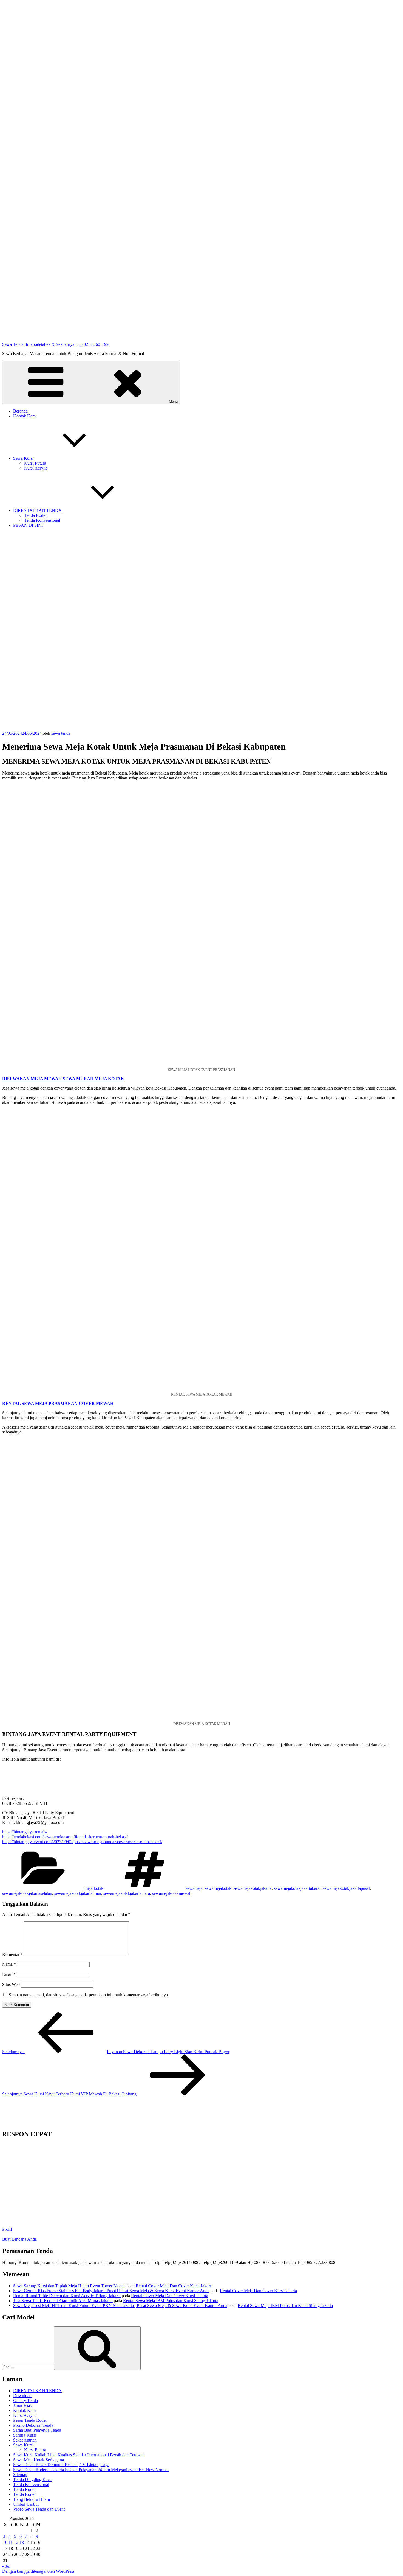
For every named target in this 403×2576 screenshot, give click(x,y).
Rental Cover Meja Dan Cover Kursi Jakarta (174, 2286)
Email (9, 1974)
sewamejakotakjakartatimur (78, 1893)
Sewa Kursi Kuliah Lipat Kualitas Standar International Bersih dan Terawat (78, 2455)
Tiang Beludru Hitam (32, 2499)
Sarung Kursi (25, 2435)
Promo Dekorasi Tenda (33, 2425)
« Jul (6, 2566)
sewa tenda (61, 733)
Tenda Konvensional (42, 520)
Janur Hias (22, 2405)
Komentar (12, 1955)
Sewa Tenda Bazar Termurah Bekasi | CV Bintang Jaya (61, 2465)
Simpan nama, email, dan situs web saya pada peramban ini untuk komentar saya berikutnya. (89, 1995)
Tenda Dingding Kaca (32, 2480)
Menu (173, 401)
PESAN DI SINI (28, 525)
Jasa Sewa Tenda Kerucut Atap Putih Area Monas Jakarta (63, 2301)
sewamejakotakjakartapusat (346, 1888)
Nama (9, 1964)
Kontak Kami (25, 416)
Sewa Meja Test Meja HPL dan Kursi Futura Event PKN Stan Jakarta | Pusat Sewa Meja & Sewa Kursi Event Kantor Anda (120, 2306)
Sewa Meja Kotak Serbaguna (39, 2460)
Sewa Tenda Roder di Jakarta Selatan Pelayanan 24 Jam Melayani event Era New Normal (91, 2470)
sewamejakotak (218, 1888)
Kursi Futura (35, 463)
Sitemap (20, 2475)
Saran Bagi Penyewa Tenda (37, 2430)
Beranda (20, 411)
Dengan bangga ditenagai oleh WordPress (38, 2571)
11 (11, 2542)
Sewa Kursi (23, 458)
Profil (7, 2229)
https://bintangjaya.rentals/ (25, 1832)
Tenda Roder (35, 515)
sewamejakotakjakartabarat (297, 1888)
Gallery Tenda (25, 2400)
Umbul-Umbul (26, 2504)
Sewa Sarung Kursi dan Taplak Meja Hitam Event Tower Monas (69, 2286)
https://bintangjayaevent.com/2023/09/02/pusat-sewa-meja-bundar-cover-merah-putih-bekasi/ (82, 1842)
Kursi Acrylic (36, 468)
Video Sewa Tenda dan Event (39, 2509)
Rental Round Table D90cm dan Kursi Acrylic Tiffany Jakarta (67, 2296)
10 (5, 2542)
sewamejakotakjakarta (253, 1888)
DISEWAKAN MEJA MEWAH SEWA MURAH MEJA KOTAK (63, 1079)
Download (22, 2396)
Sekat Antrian (25, 2440)
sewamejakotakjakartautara (127, 1893)
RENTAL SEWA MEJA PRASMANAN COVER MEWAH (58, 1403)
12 (16, 2542)
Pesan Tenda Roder (30, 2420)
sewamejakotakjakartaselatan (27, 1893)
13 (22, 2542)
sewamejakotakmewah (172, 1893)
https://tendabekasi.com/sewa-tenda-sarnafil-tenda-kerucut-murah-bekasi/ (65, 1837)
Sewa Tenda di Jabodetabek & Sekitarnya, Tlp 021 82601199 (55, 344)
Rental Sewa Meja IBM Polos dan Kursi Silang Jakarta (171, 2301)
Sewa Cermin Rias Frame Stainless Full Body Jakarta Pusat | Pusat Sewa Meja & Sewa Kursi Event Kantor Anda (111, 2291)
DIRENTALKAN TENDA (37, 510)
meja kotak (94, 1888)
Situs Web (11, 1984)
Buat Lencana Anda (19, 2239)
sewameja (194, 1888)
